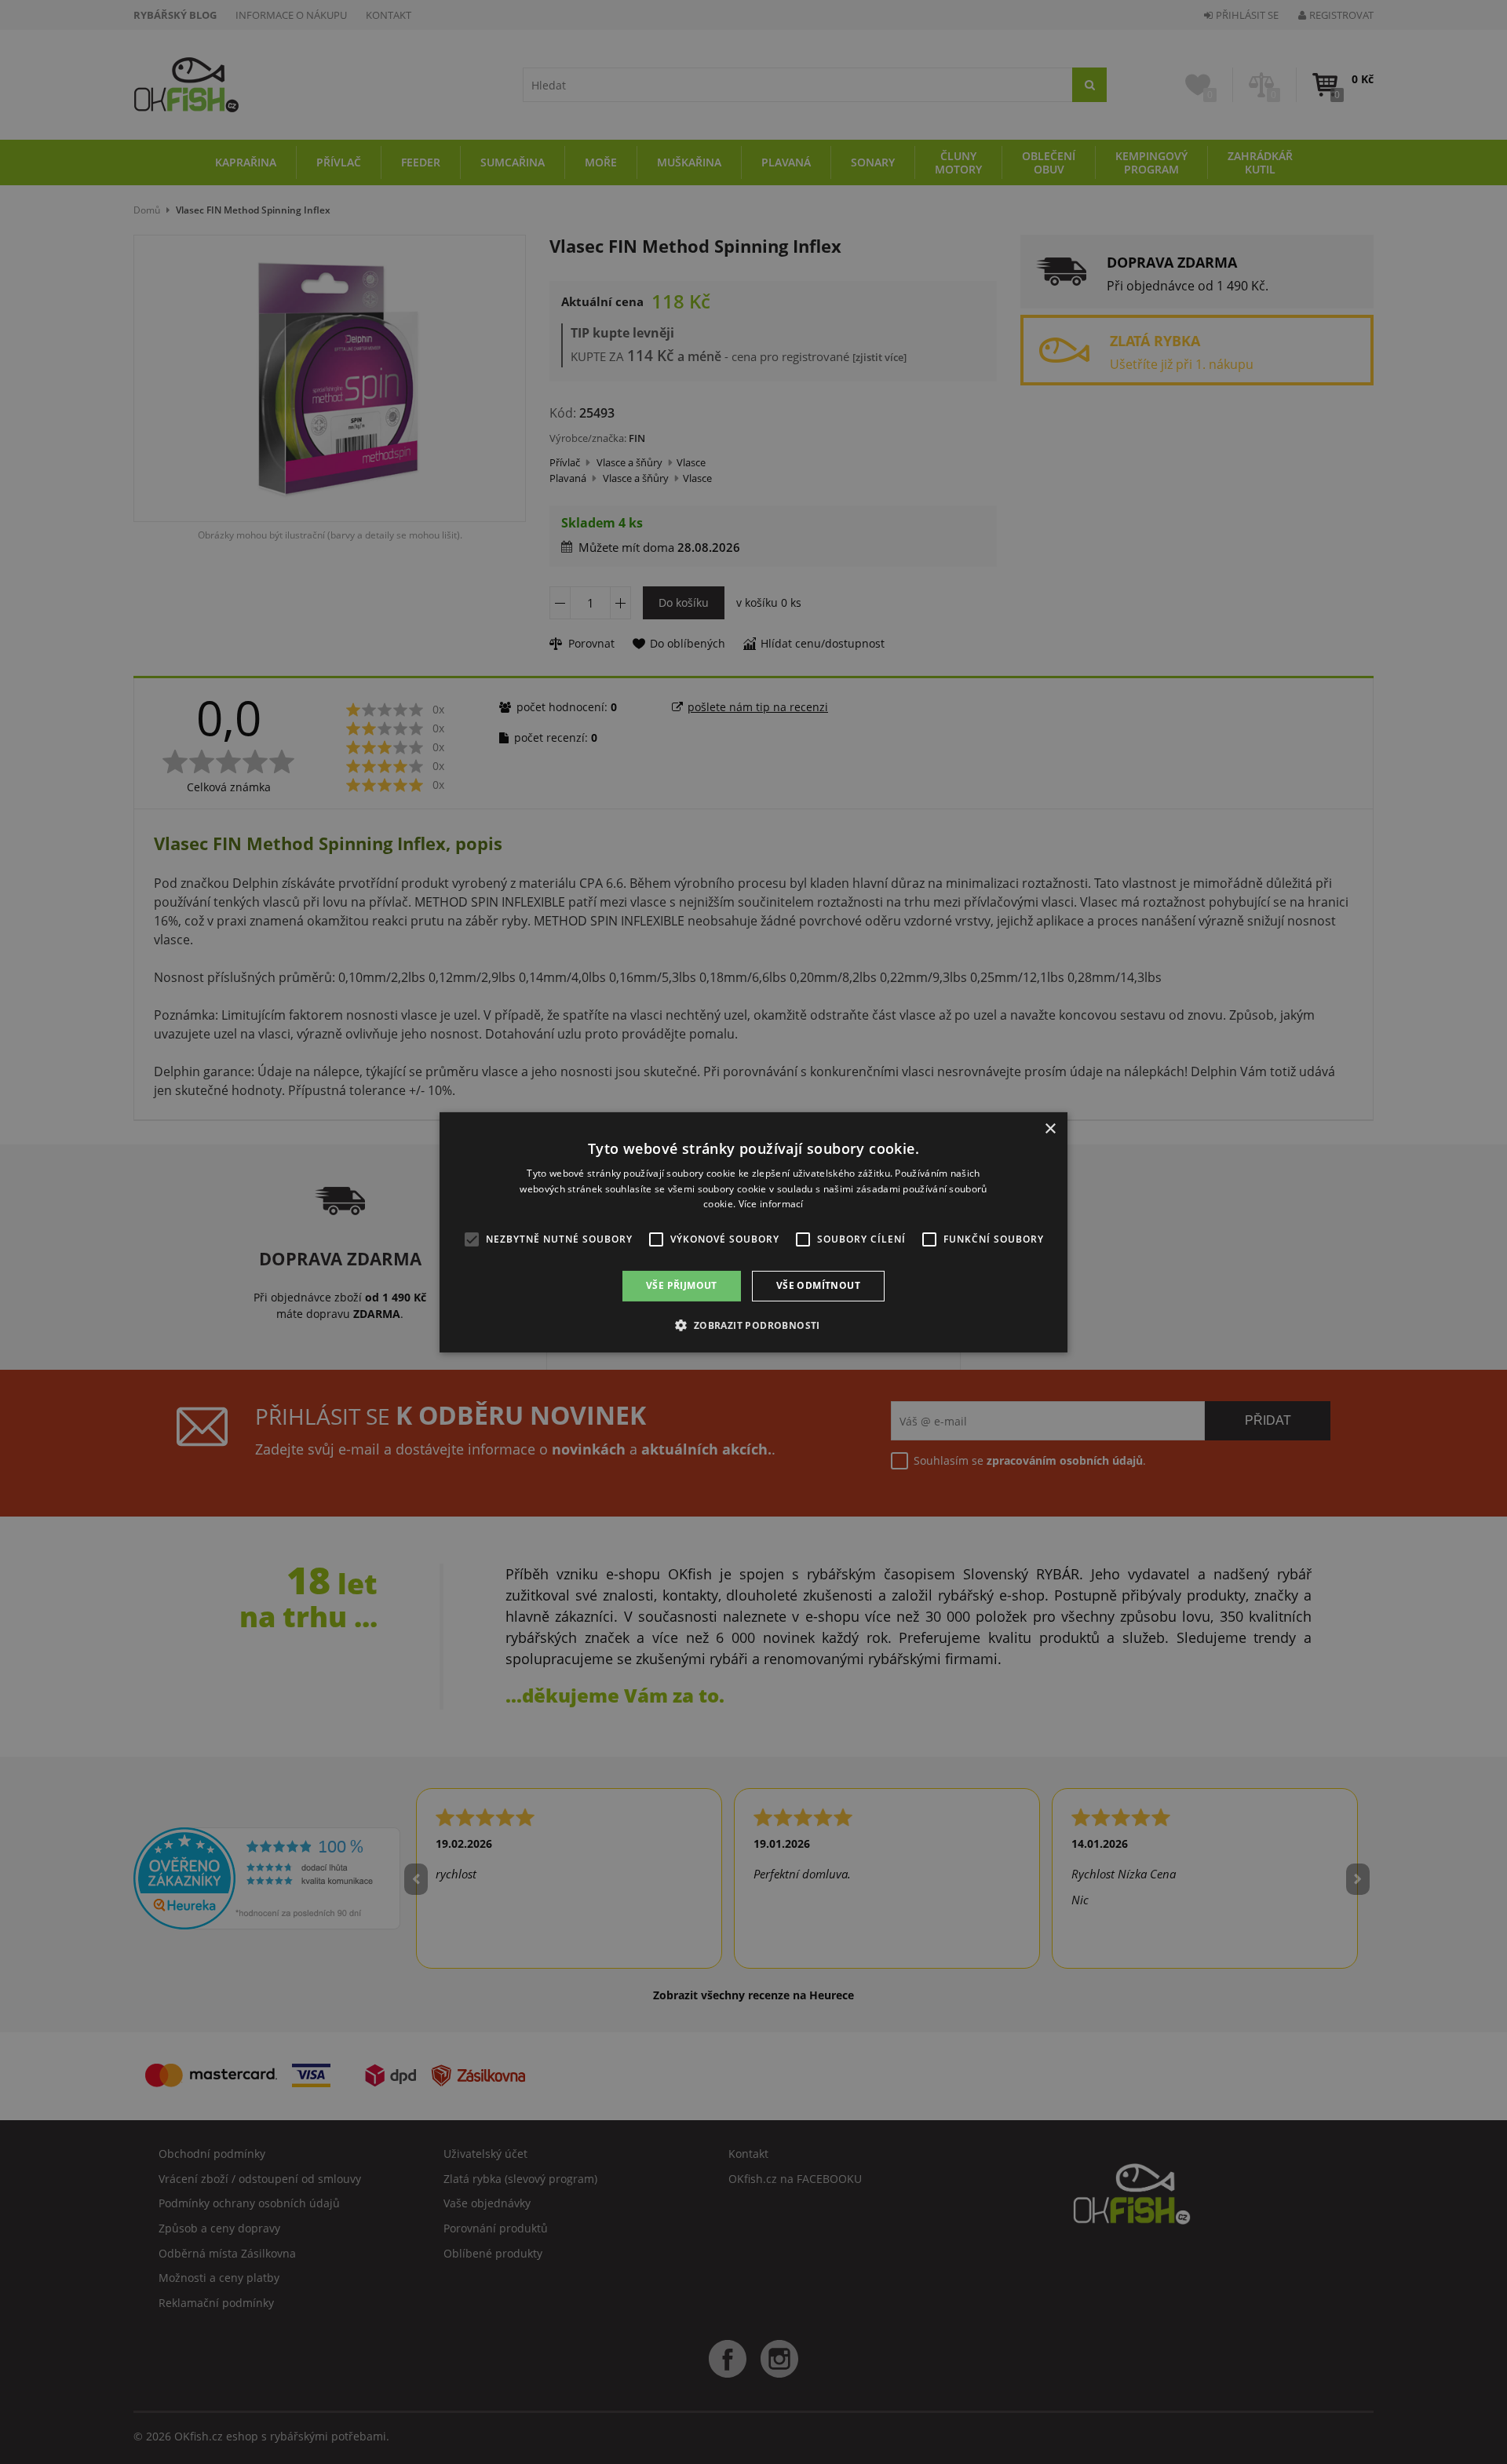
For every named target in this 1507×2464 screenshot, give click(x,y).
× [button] (1050, 1128)
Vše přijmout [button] (682, 1285)
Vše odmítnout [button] (818, 1285)
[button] (753, 1325)
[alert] (753, 1232)
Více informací (771, 1204)
